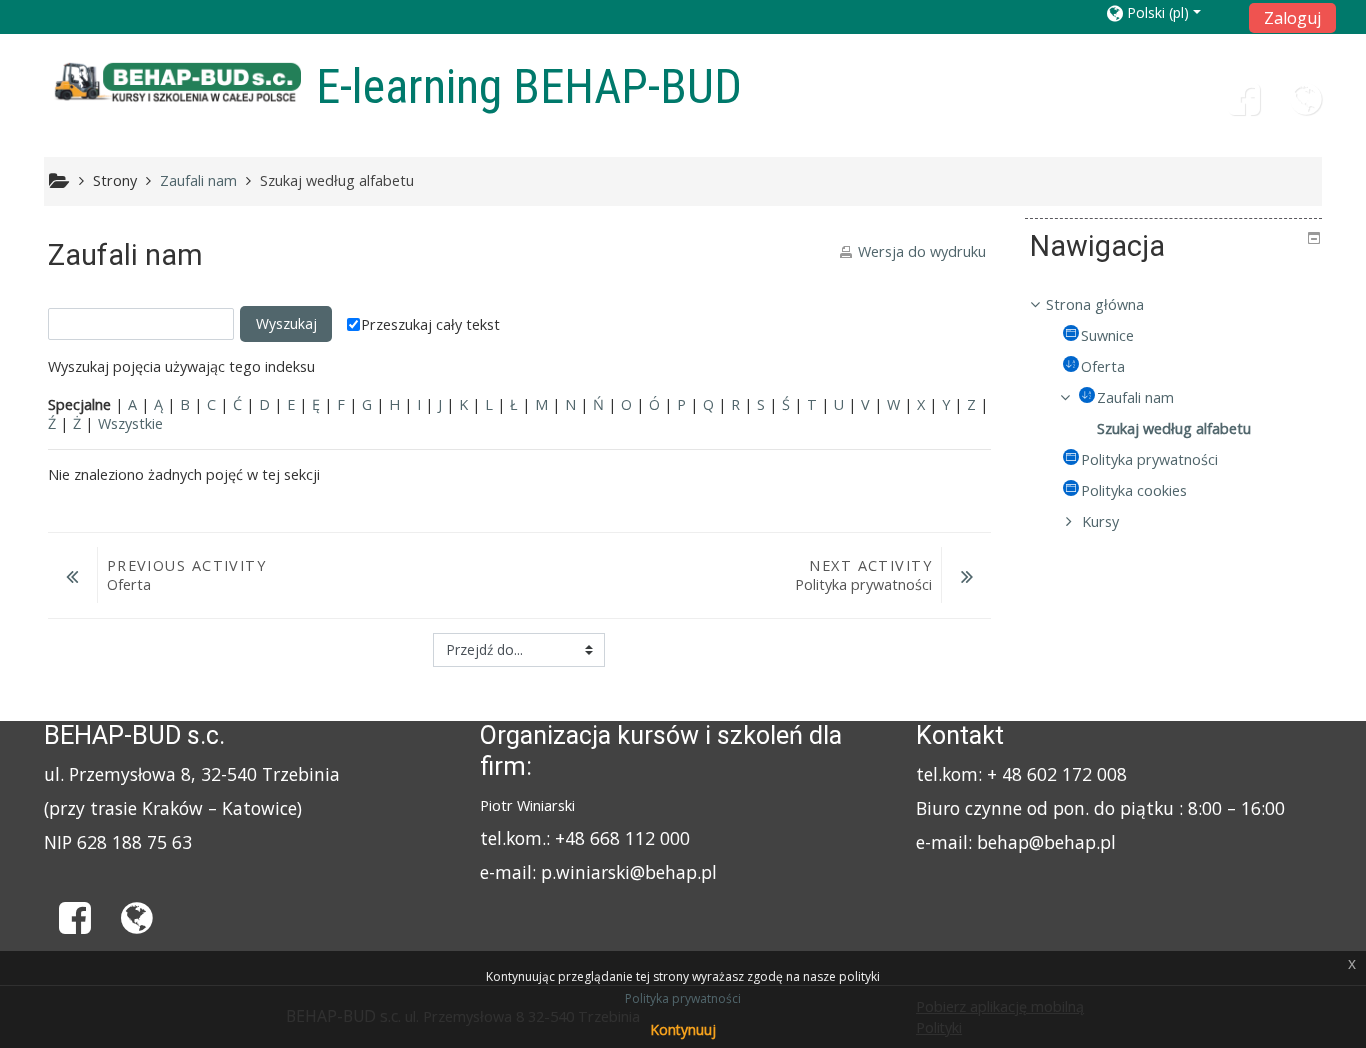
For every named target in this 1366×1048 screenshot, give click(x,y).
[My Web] (1306, 106)
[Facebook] (1244, 106)
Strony (115, 180)
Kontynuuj (683, 1029)
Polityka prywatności (683, 998)
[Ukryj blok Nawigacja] (1314, 238)
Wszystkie (130, 423)
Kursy (1100, 521)
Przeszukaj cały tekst (430, 324)
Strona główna (1095, 304)
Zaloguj (1292, 18)
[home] (176, 83)
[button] (1171, 12)
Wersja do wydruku (922, 251)
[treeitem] (1173, 305)
